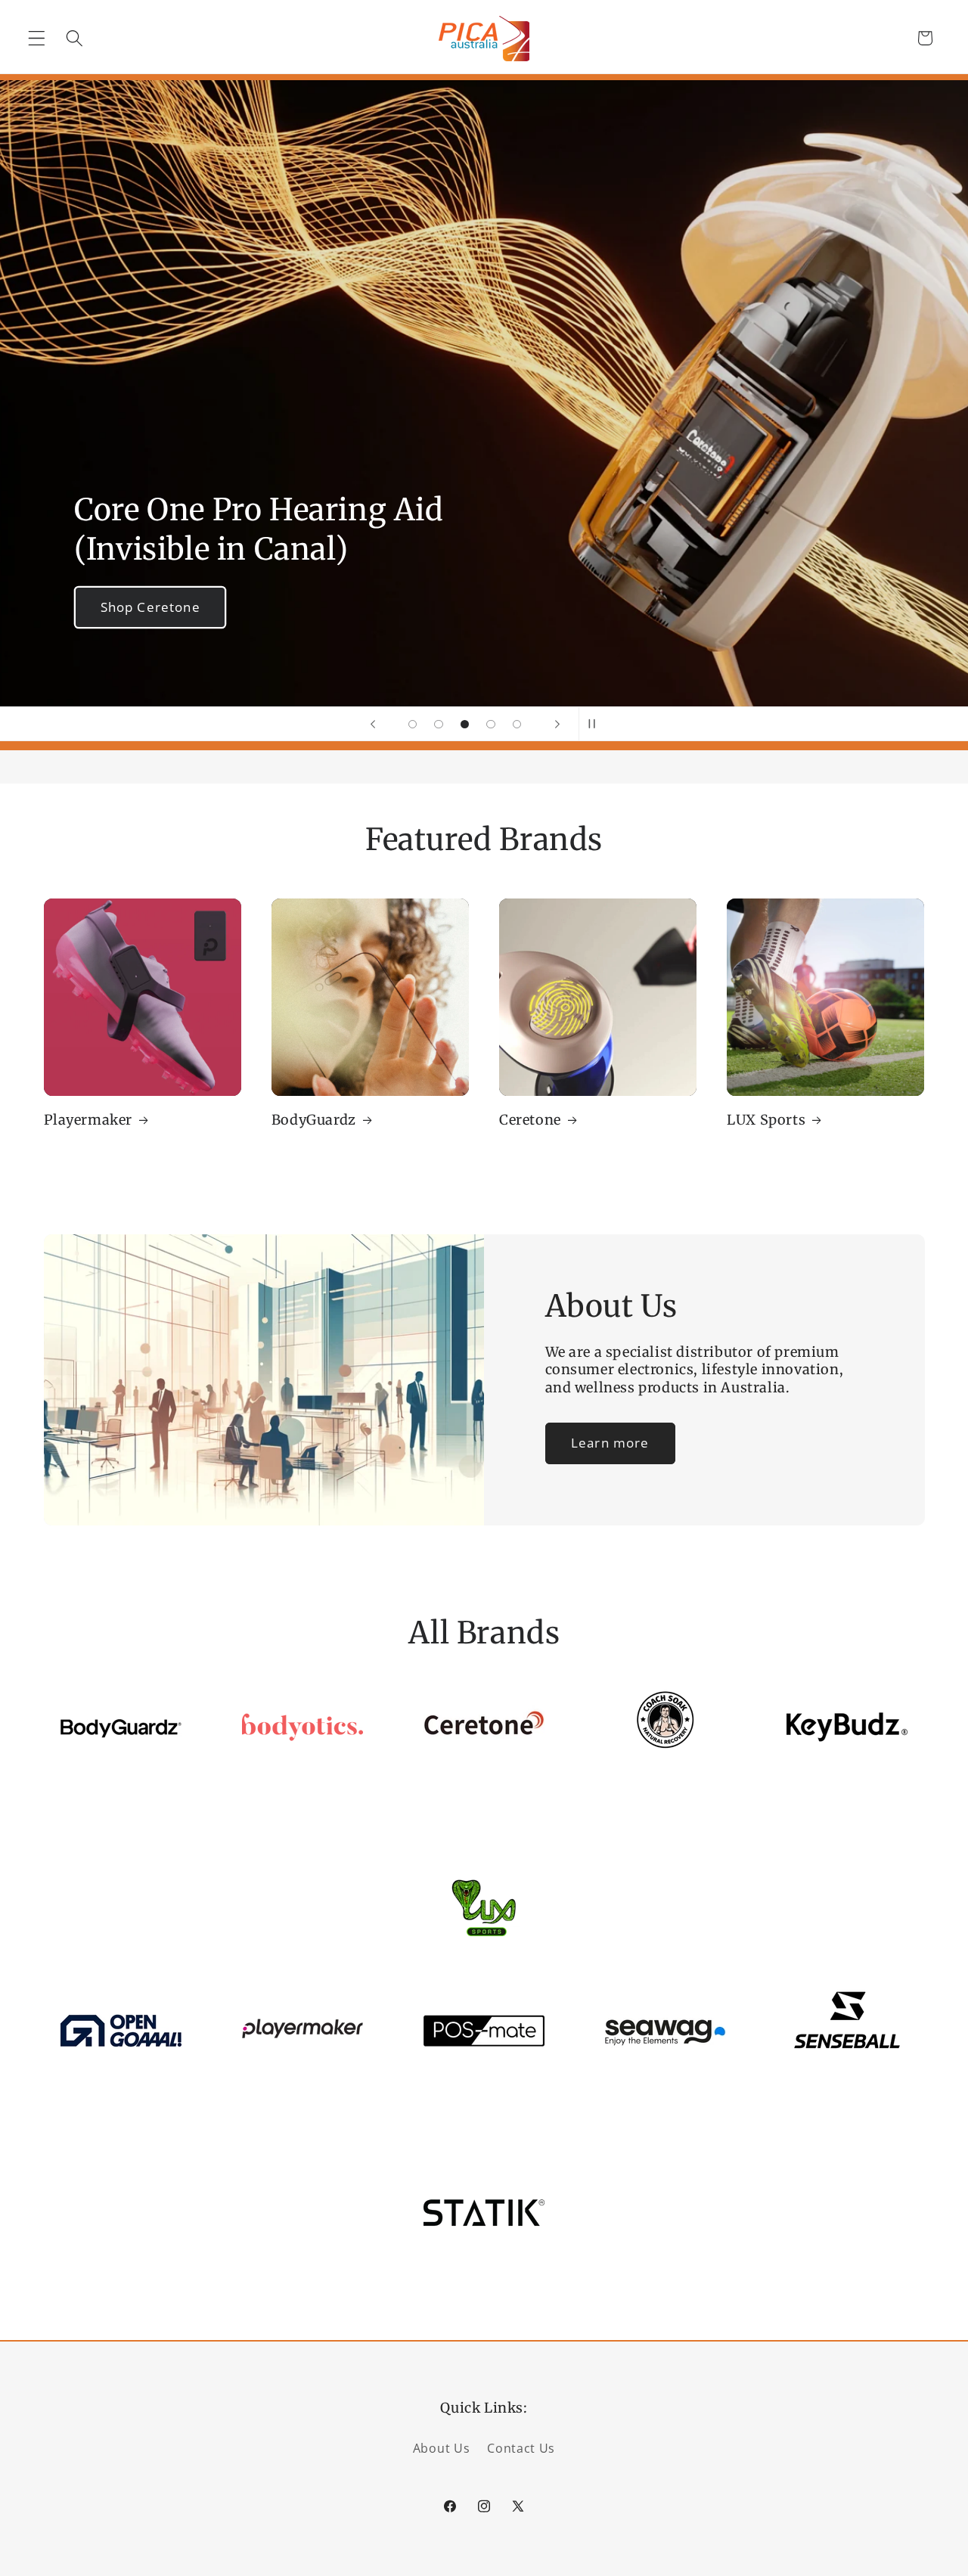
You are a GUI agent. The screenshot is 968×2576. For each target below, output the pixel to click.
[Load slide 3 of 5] (465, 724)
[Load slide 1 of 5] (413, 724)
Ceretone (530, 1120)
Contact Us (521, 2448)
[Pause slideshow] (595, 724)
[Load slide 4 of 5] (491, 724)
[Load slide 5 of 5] (517, 724)
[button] (37, 38)
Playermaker (88, 1120)
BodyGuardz (314, 1120)
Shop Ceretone (150, 607)
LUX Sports (766, 1120)
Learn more (610, 1443)
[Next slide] (557, 724)
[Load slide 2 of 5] (439, 724)
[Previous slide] (373, 724)
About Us (442, 2448)
